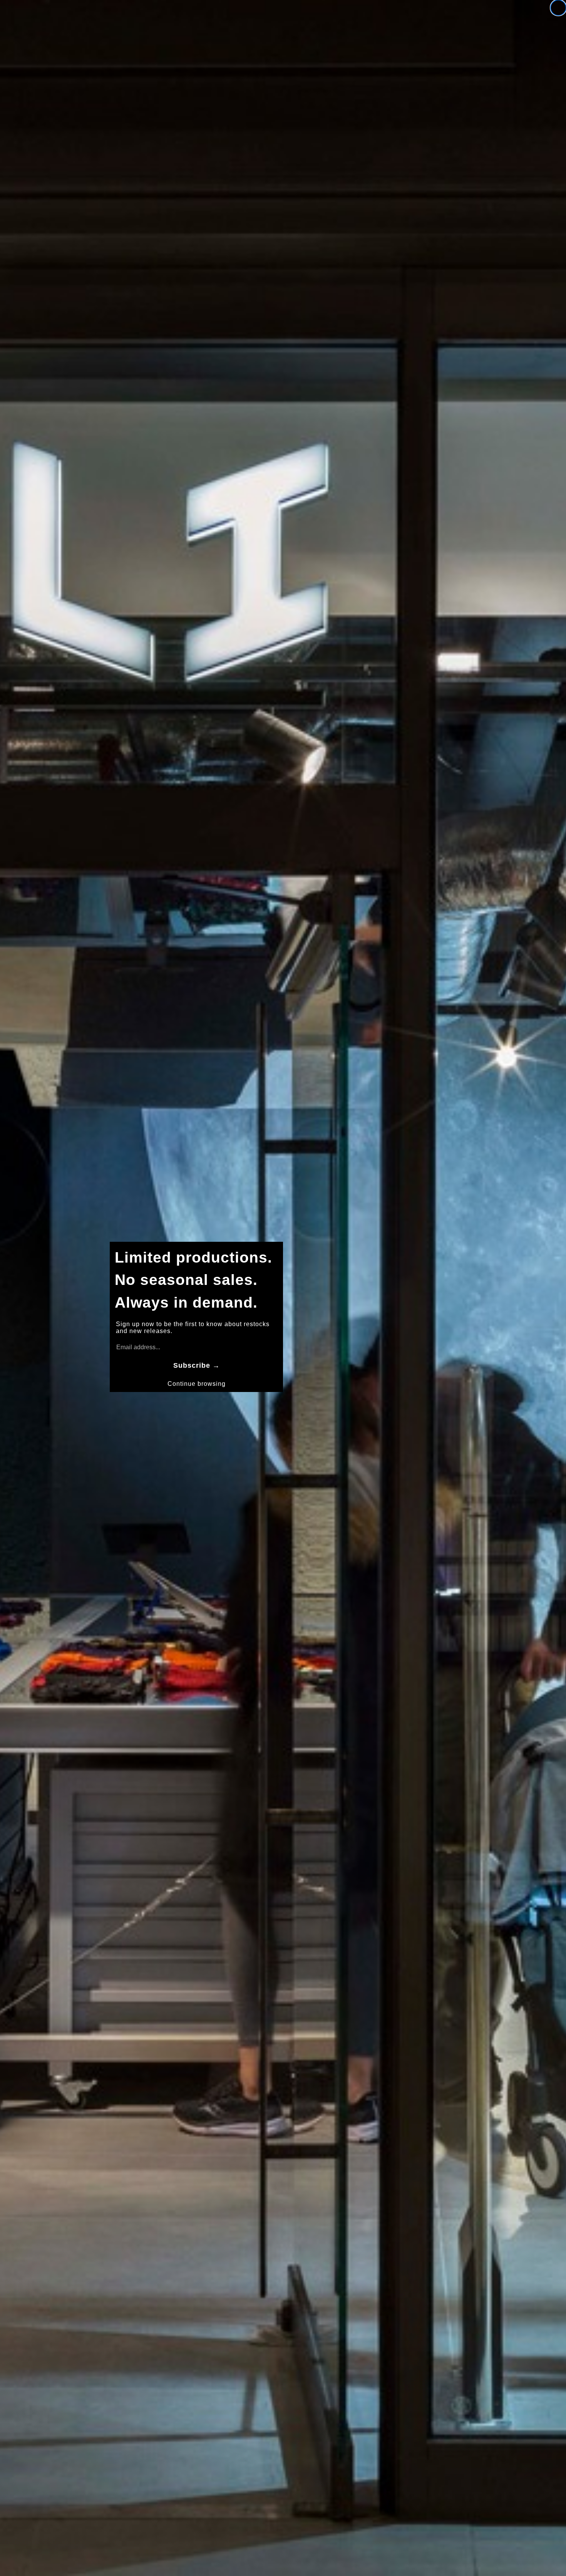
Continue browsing (197, 1384)
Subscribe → (197, 1365)
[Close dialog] (558, 8)
